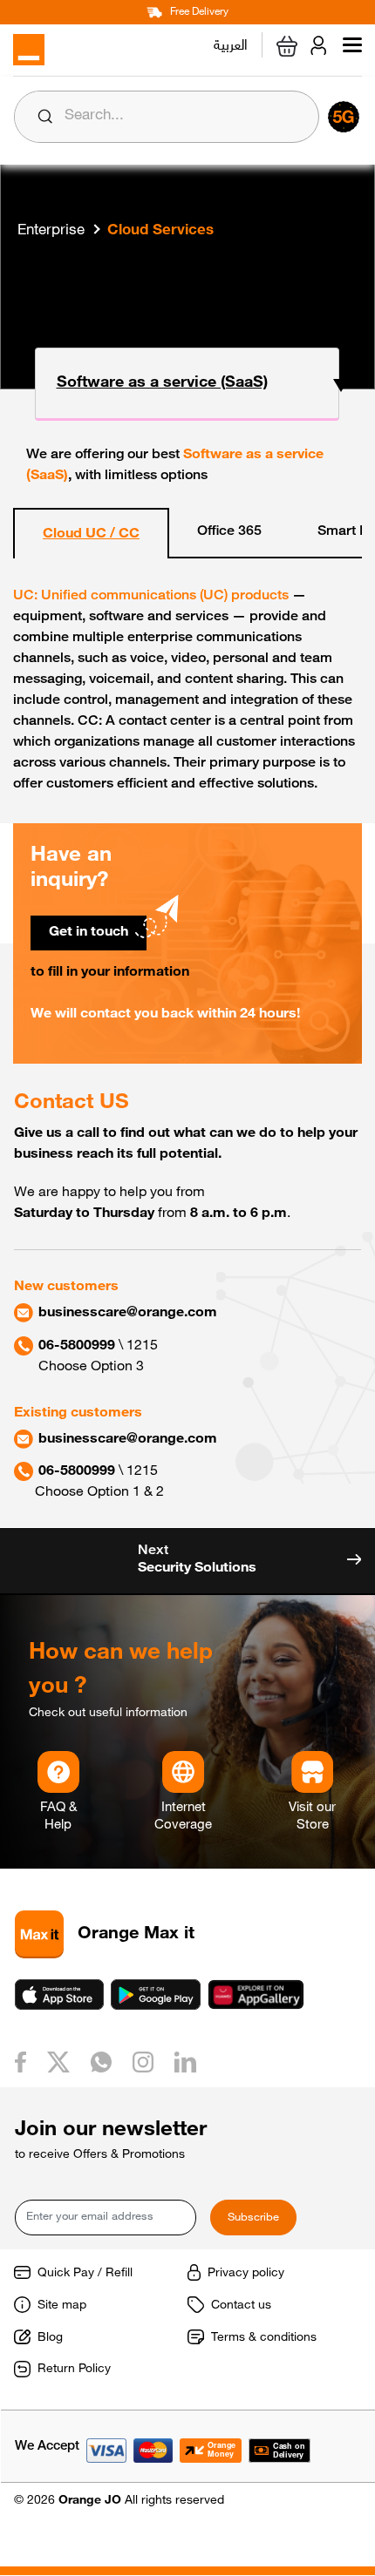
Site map (62, 2306)
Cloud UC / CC (91, 535)
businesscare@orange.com (128, 1314)
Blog (50, 2338)
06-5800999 (77, 1347)
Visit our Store (312, 1817)
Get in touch (89, 933)
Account (322, 45)
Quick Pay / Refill (85, 2274)
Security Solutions (197, 1560)
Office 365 (229, 532)
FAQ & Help (58, 1817)
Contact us (241, 2306)
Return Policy (74, 2370)
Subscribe (253, 2218)
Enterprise (51, 231)
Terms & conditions (264, 2338)
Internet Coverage (183, 1817)
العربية (231, 43)
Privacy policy (246, 2274)
